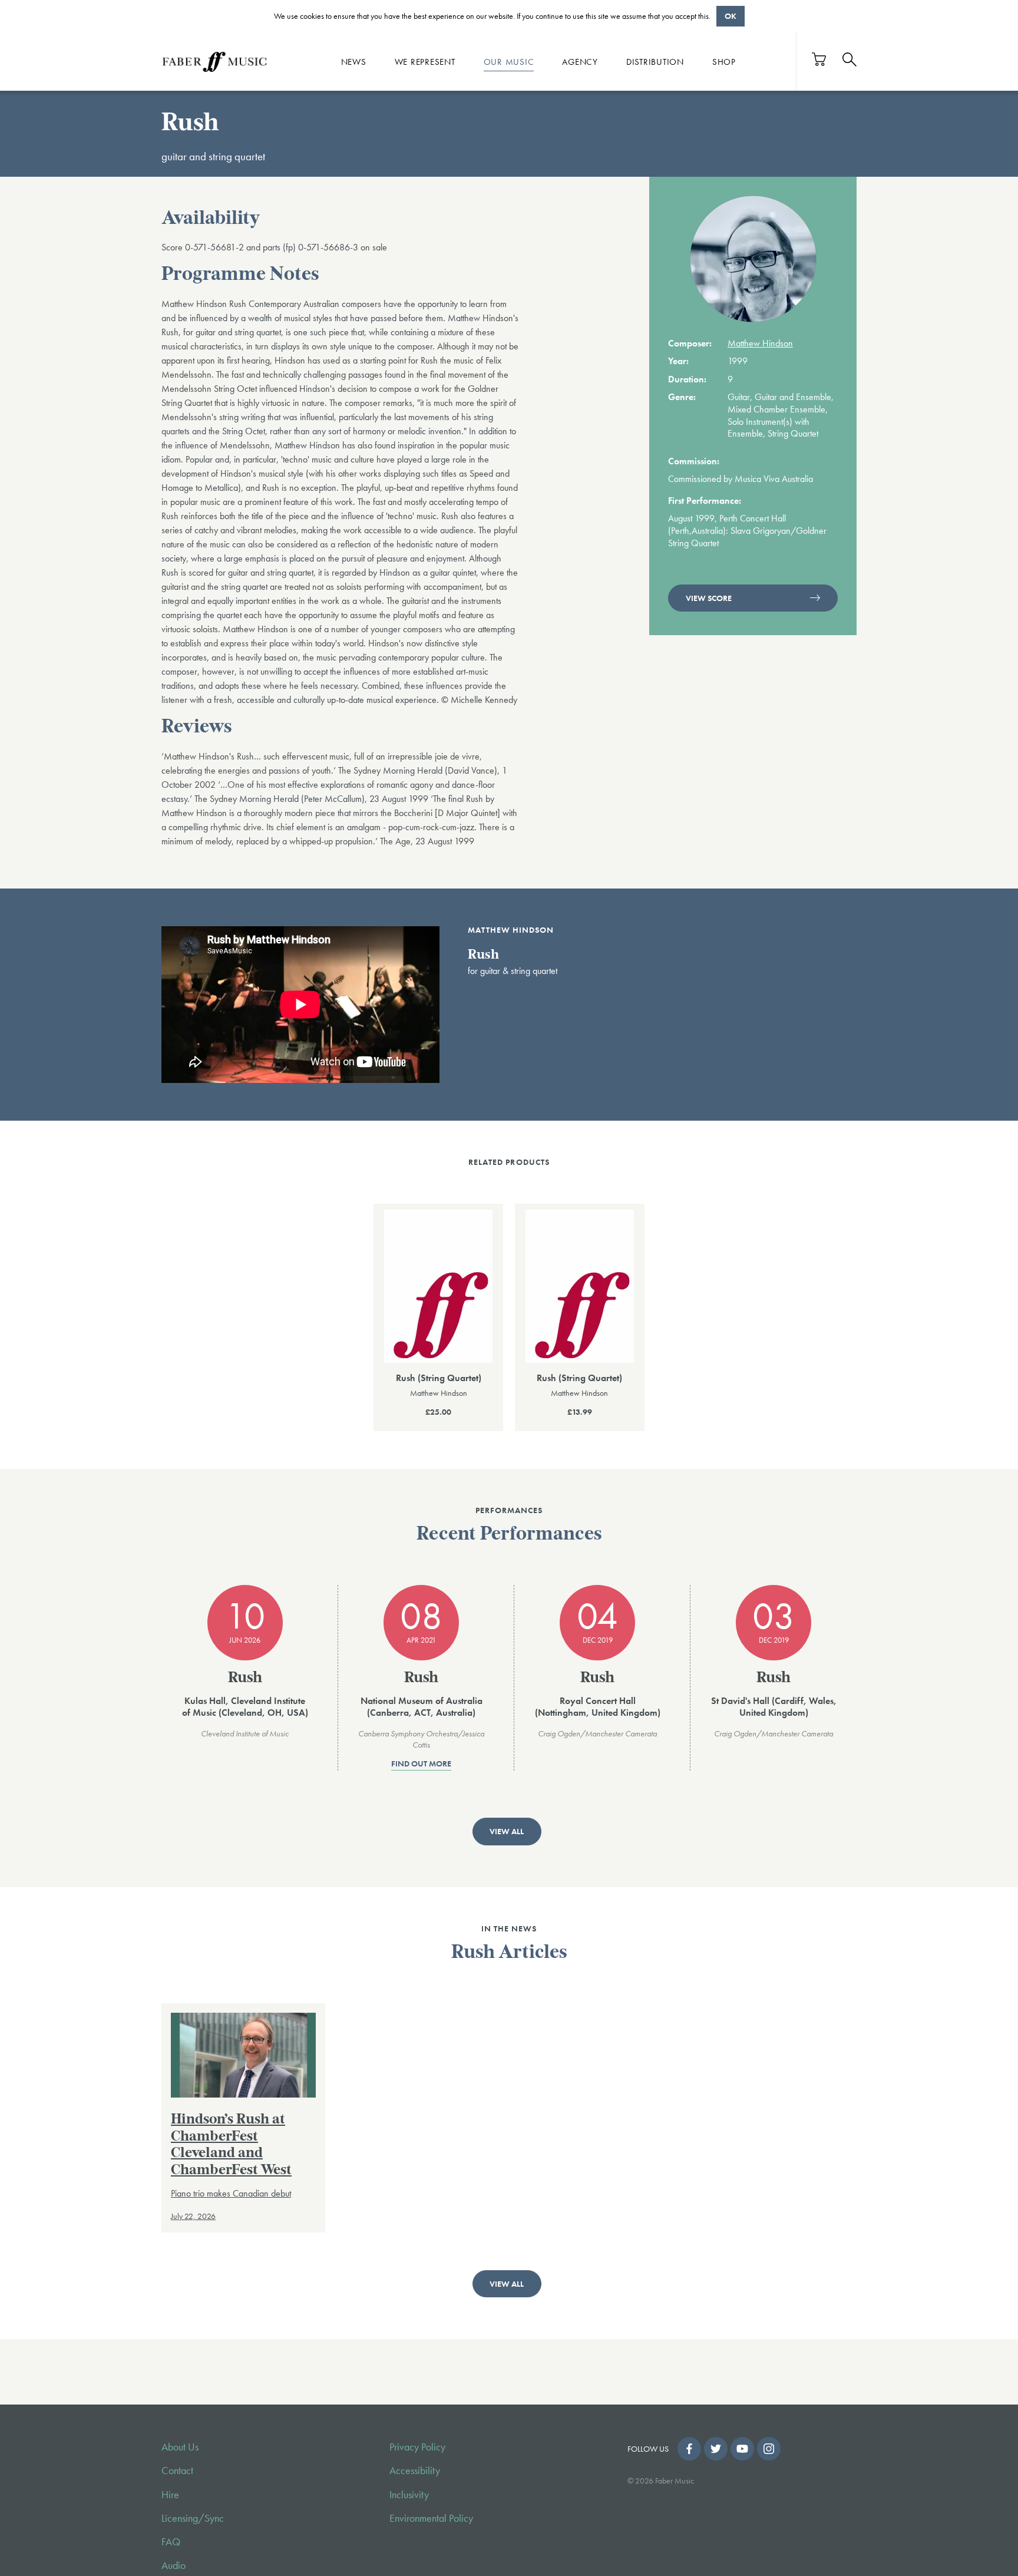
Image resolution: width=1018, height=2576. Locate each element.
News (354, 61)
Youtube (742, 2449)
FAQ (171, 2542)
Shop (724, 61)
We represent (425, 61)
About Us (180, 2447)
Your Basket (819, 59)
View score (709, 598)
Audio (173, 2565)
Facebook (689, 2449)
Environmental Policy (431, 2518)
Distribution (655, 61)
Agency (580, 61)
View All (507, 1831)
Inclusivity (409, 2495)
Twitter (716, 2449)
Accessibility (415, 2471)
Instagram (769, 2449)
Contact (177, 2471)
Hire (170, 2495)
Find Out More (421, 1764)
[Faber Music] (214, 61)
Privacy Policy (417, 2447)
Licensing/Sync (193, 2518)
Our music (509, 61)
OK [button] (731, 16)
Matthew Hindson (760, 343)
